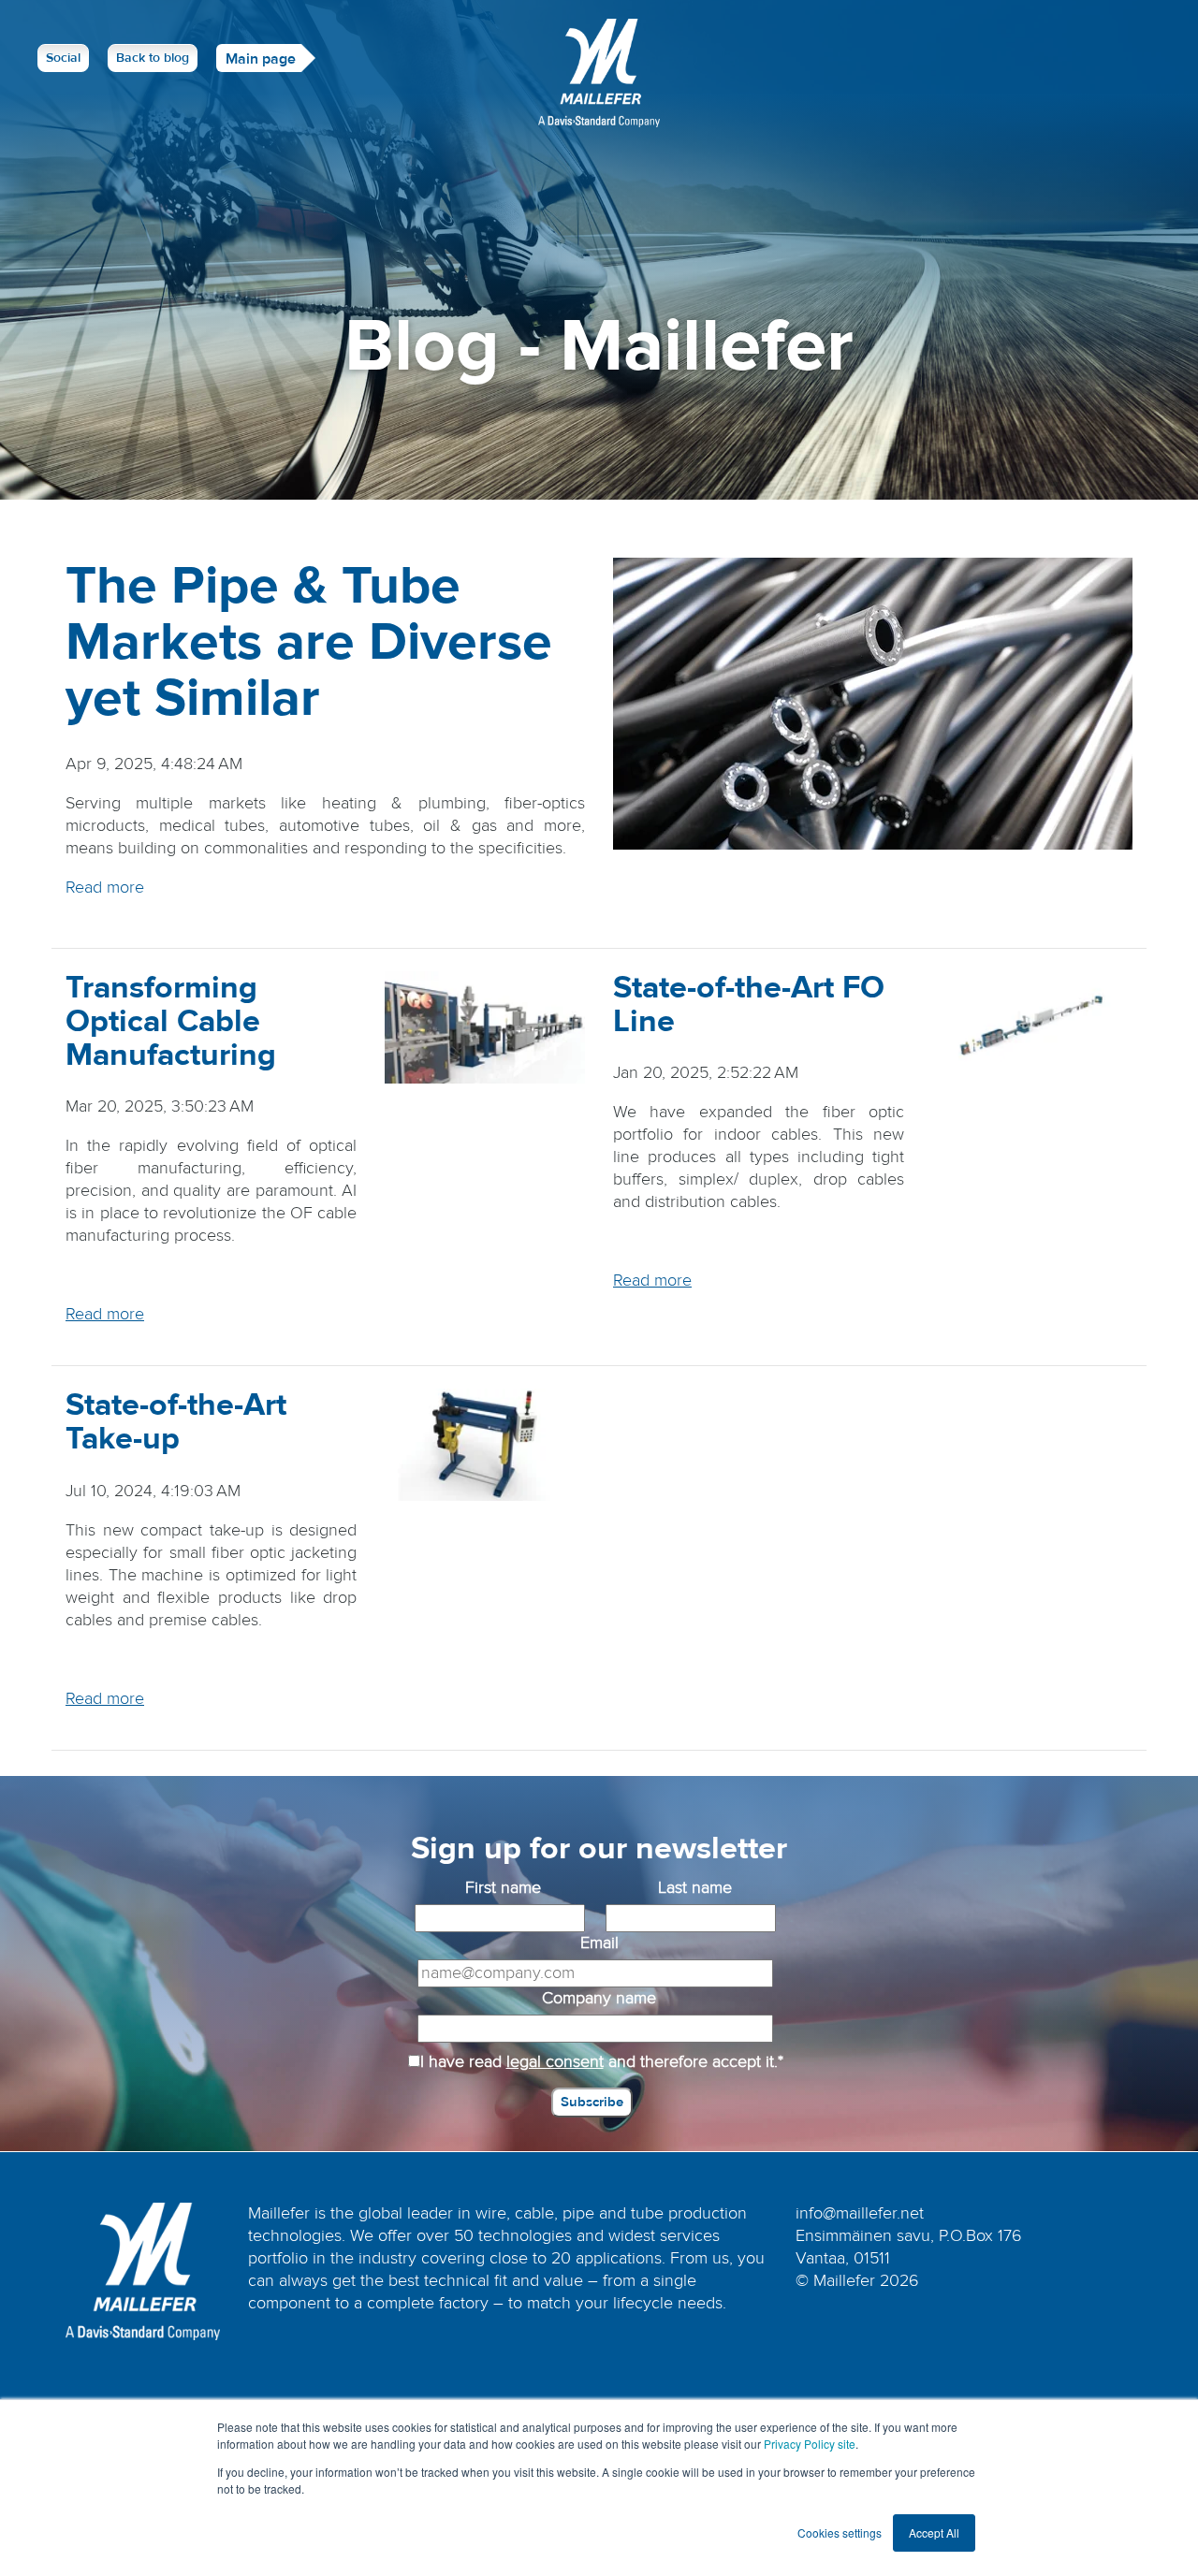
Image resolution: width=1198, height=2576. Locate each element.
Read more (105, 888)
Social (63, 58)
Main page (261, 59)
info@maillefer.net (860, 2213)
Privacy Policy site (810, 2444)
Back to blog (153, 58)
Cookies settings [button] (840, 2532)
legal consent (555, 2062)
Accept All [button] (934, 2532)
